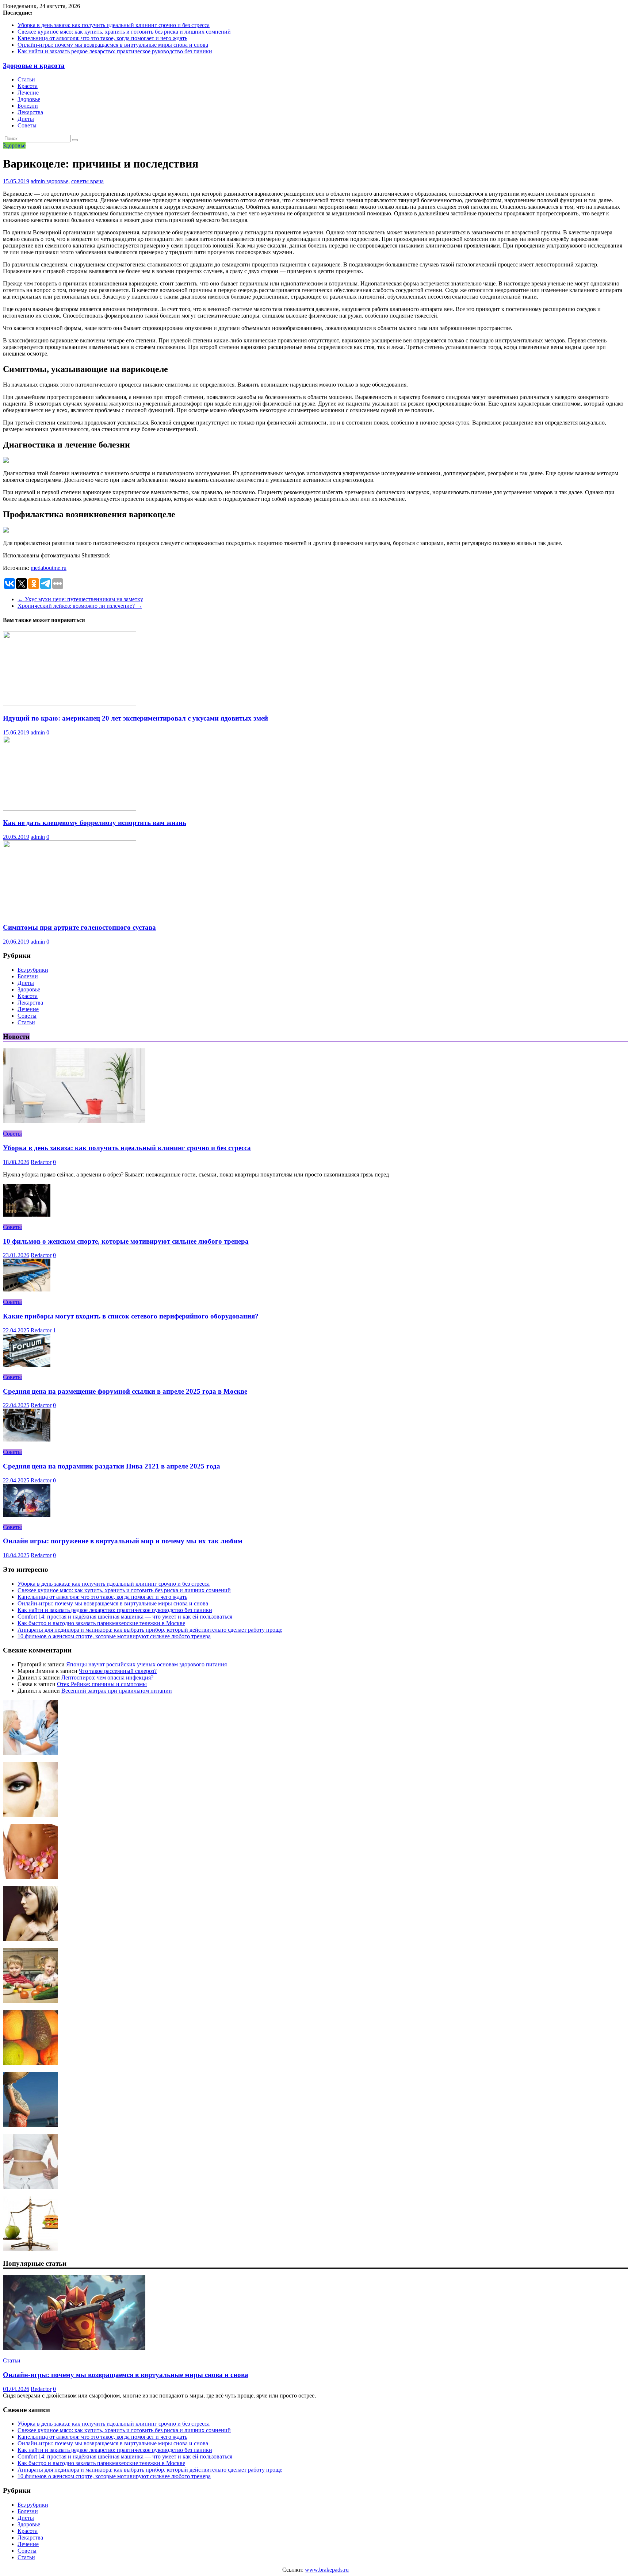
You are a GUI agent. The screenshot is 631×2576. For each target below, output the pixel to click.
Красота (28, 86)
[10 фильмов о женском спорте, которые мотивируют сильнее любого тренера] (27, 1215)
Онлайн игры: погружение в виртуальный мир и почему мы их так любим (123, 1541)
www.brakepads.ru (327, 2570)
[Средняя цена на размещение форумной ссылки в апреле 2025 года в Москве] (27, 1365)
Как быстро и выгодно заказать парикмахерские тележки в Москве (101, 1623)
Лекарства (30, 112)
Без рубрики (33, 970)
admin (39, 181)
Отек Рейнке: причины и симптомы (102, 1684)
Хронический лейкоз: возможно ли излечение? (80, 606)
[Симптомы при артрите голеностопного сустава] (70, 913)
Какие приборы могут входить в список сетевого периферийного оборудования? (131, 1316)
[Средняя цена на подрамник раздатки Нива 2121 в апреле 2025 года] (27, 1439)
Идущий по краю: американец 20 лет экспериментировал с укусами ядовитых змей (135, 718)
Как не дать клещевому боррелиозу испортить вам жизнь (95, 823)
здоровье (57, 181)
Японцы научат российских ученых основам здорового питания (146, 1664)
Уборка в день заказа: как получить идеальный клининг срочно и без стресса (114, 25)
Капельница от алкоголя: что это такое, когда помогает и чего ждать (102, 38)
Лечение (28, 93)
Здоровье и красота (34, 66)
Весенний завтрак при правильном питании (117, 1691)
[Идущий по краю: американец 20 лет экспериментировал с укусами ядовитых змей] (70, 704)
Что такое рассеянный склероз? (118, 1671)
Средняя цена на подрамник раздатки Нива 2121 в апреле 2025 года (112, 1466)
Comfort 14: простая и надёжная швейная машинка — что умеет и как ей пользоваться (125, 1617)
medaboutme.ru (49, 568)
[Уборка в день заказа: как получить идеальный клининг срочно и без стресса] (74, 1121)
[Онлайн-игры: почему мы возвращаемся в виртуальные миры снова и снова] (74, 2348)
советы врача (87, 181)
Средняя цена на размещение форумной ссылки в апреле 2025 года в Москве (125, 1391)
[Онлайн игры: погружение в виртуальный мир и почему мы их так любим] (27, 1515)
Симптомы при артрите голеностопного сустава (79, 927)
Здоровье (29, 99)
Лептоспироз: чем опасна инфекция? (107, 1677)
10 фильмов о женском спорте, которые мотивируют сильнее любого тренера (126, 1241)
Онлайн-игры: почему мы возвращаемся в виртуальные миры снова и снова (113, 45)
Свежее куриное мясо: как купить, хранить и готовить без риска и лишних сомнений (124, 32)
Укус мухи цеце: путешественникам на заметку (80, 599)
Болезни (28, 106)
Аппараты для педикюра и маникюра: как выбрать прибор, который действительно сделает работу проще (150, 1630)
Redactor (41, 1162)
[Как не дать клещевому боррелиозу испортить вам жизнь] (70, 809)
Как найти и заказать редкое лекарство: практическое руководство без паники (115, 51)
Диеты (26, 119)
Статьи (26, 79)
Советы (27, 125)
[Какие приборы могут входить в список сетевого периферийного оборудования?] (27, 1289)
